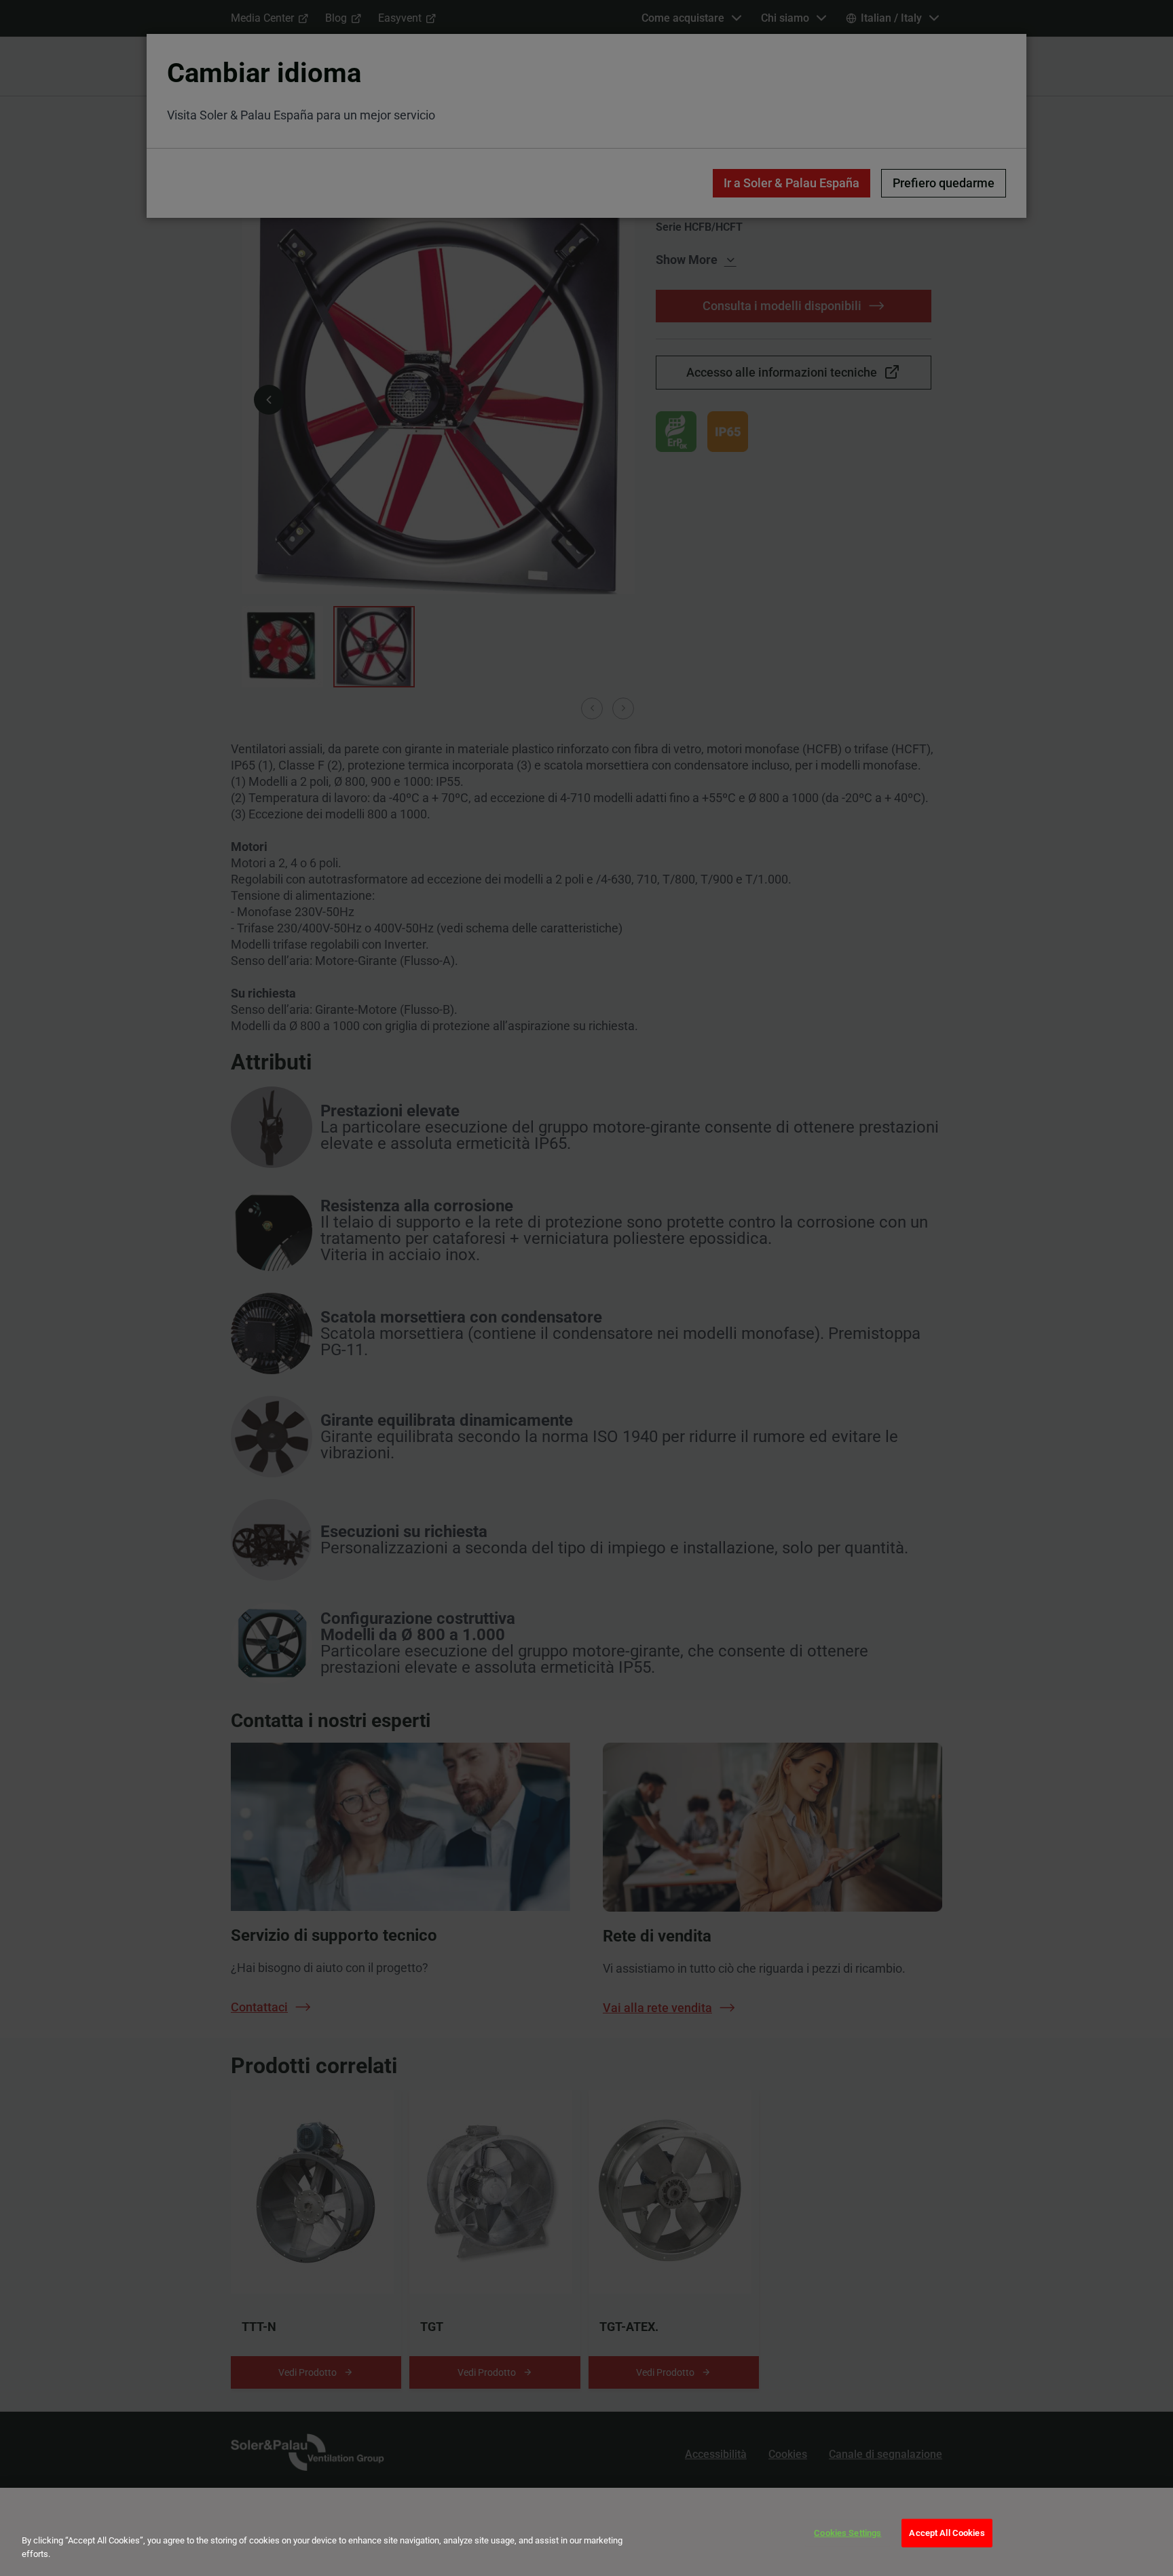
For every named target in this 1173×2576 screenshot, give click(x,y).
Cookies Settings (848, 2533)
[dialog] (586, 2532)
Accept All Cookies (947, 2533)
